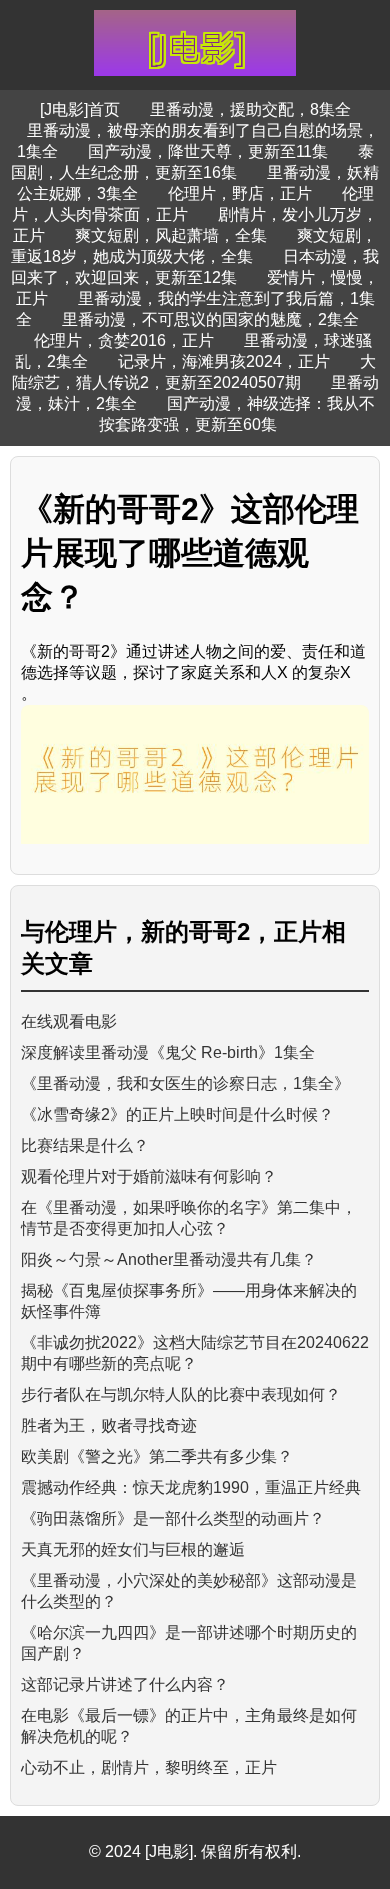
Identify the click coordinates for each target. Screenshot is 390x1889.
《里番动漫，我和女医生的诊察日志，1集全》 (185, 1083)
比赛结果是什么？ (85, 1145)
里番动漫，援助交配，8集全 (250, 109)
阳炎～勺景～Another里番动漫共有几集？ (169, 1259)
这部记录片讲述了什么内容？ (125, 1684)
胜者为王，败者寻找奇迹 (109, 1425)
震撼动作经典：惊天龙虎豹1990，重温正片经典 (191, 1487)
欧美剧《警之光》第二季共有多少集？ (157, 1456)
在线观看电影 (69, 1021)
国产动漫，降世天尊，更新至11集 (208, 151)
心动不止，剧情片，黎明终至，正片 (149, 1767)
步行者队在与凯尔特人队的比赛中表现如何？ (181, 1394)
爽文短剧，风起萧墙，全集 (171, 235)
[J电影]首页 (80, 109)
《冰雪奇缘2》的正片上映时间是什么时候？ (177, 1114)
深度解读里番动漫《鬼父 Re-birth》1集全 (168, 1052)
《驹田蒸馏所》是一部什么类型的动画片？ (173, 1518)
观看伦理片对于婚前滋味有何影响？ (149, 1176)
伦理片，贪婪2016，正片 (124, 340)
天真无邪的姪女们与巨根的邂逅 (133, 1549)
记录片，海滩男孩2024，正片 (224, 361)
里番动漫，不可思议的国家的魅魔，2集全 (210, 319)
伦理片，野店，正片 (240, 193)
